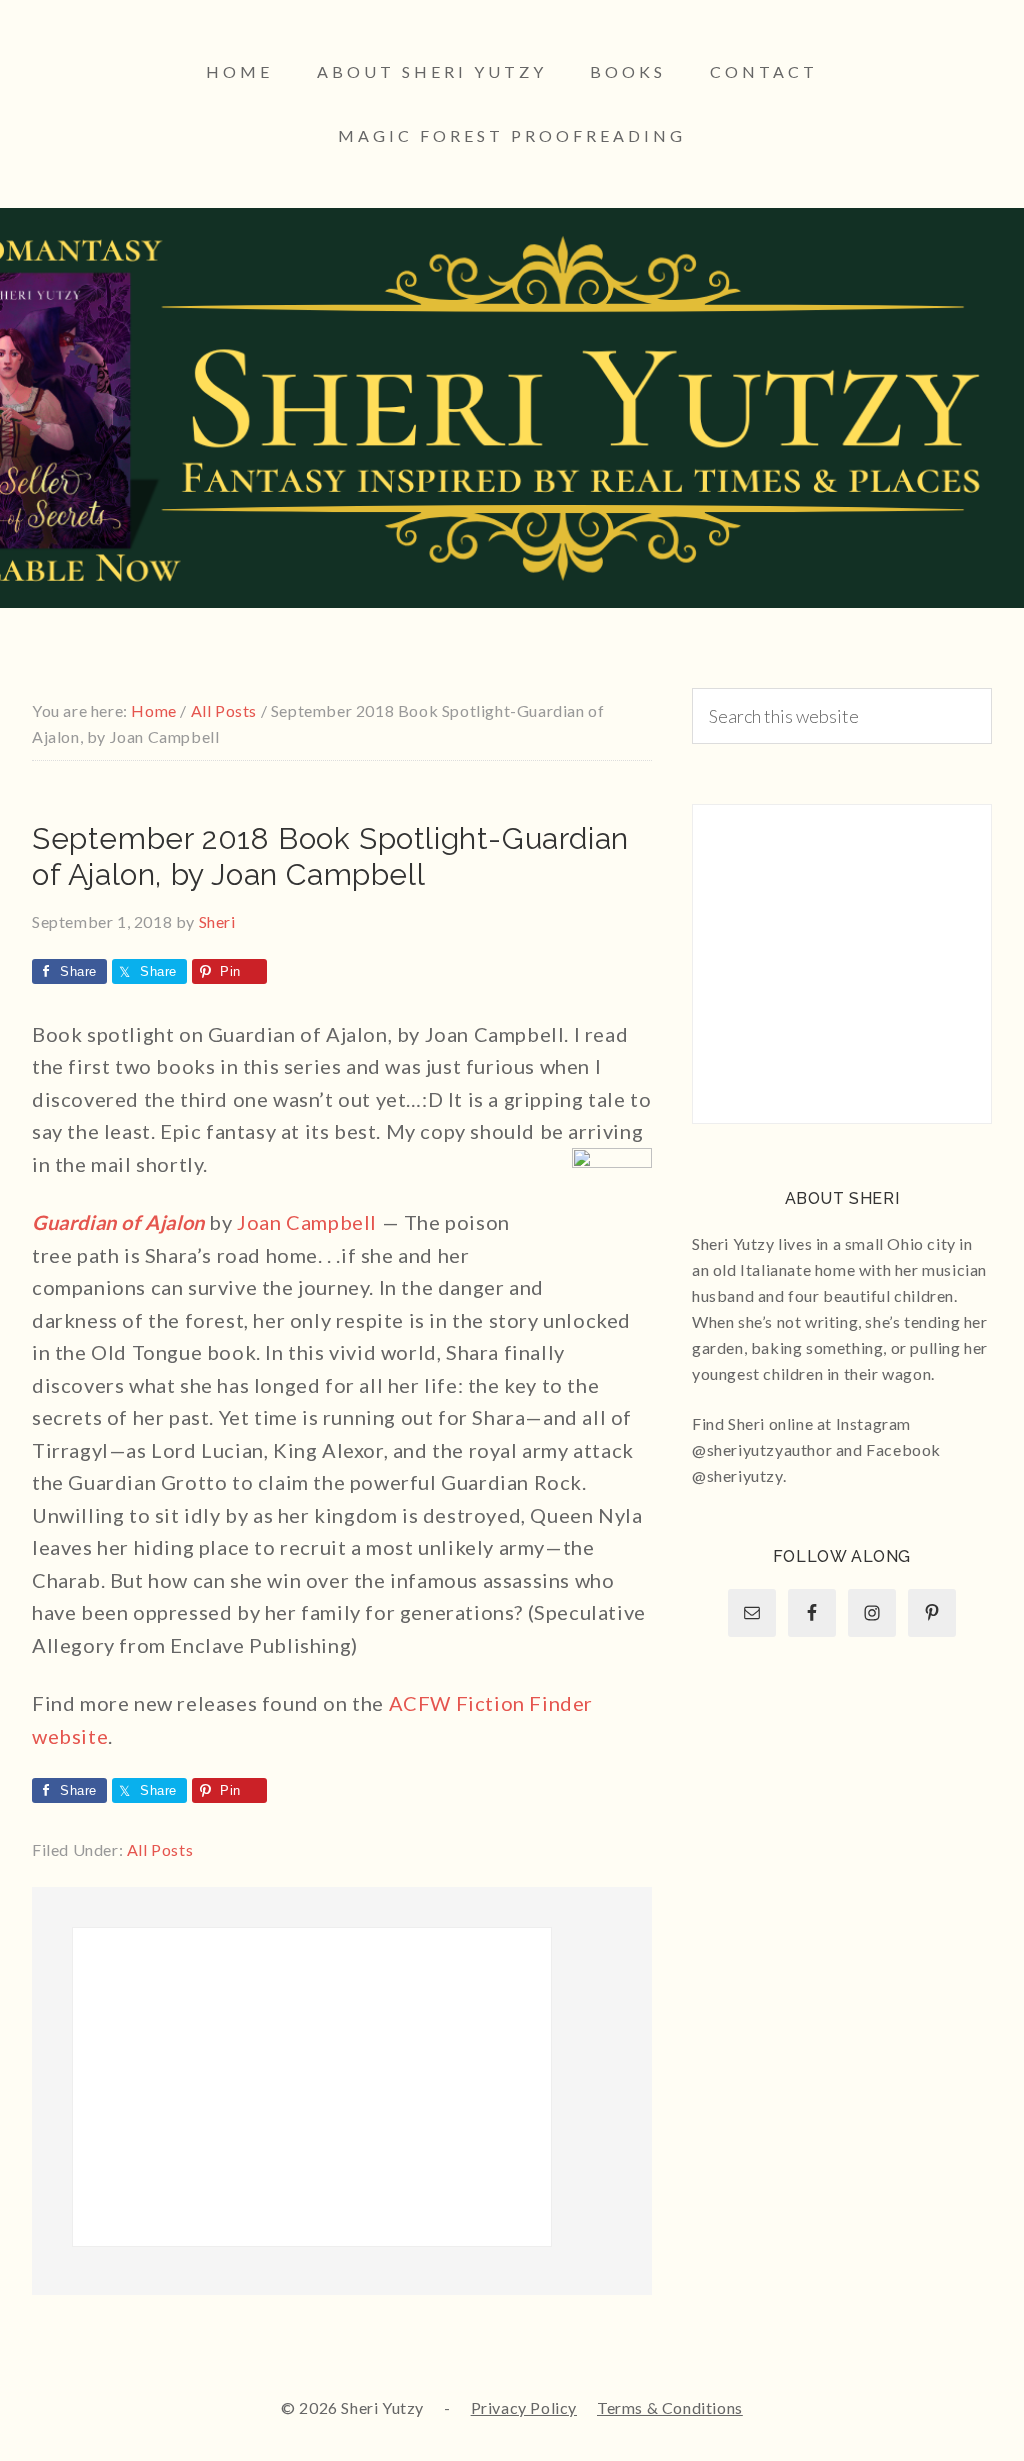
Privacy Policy (524, 2407)
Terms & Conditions (670, 2407)
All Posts (160, 1849)
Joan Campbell (307, 1222)
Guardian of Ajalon (118, 1222)
